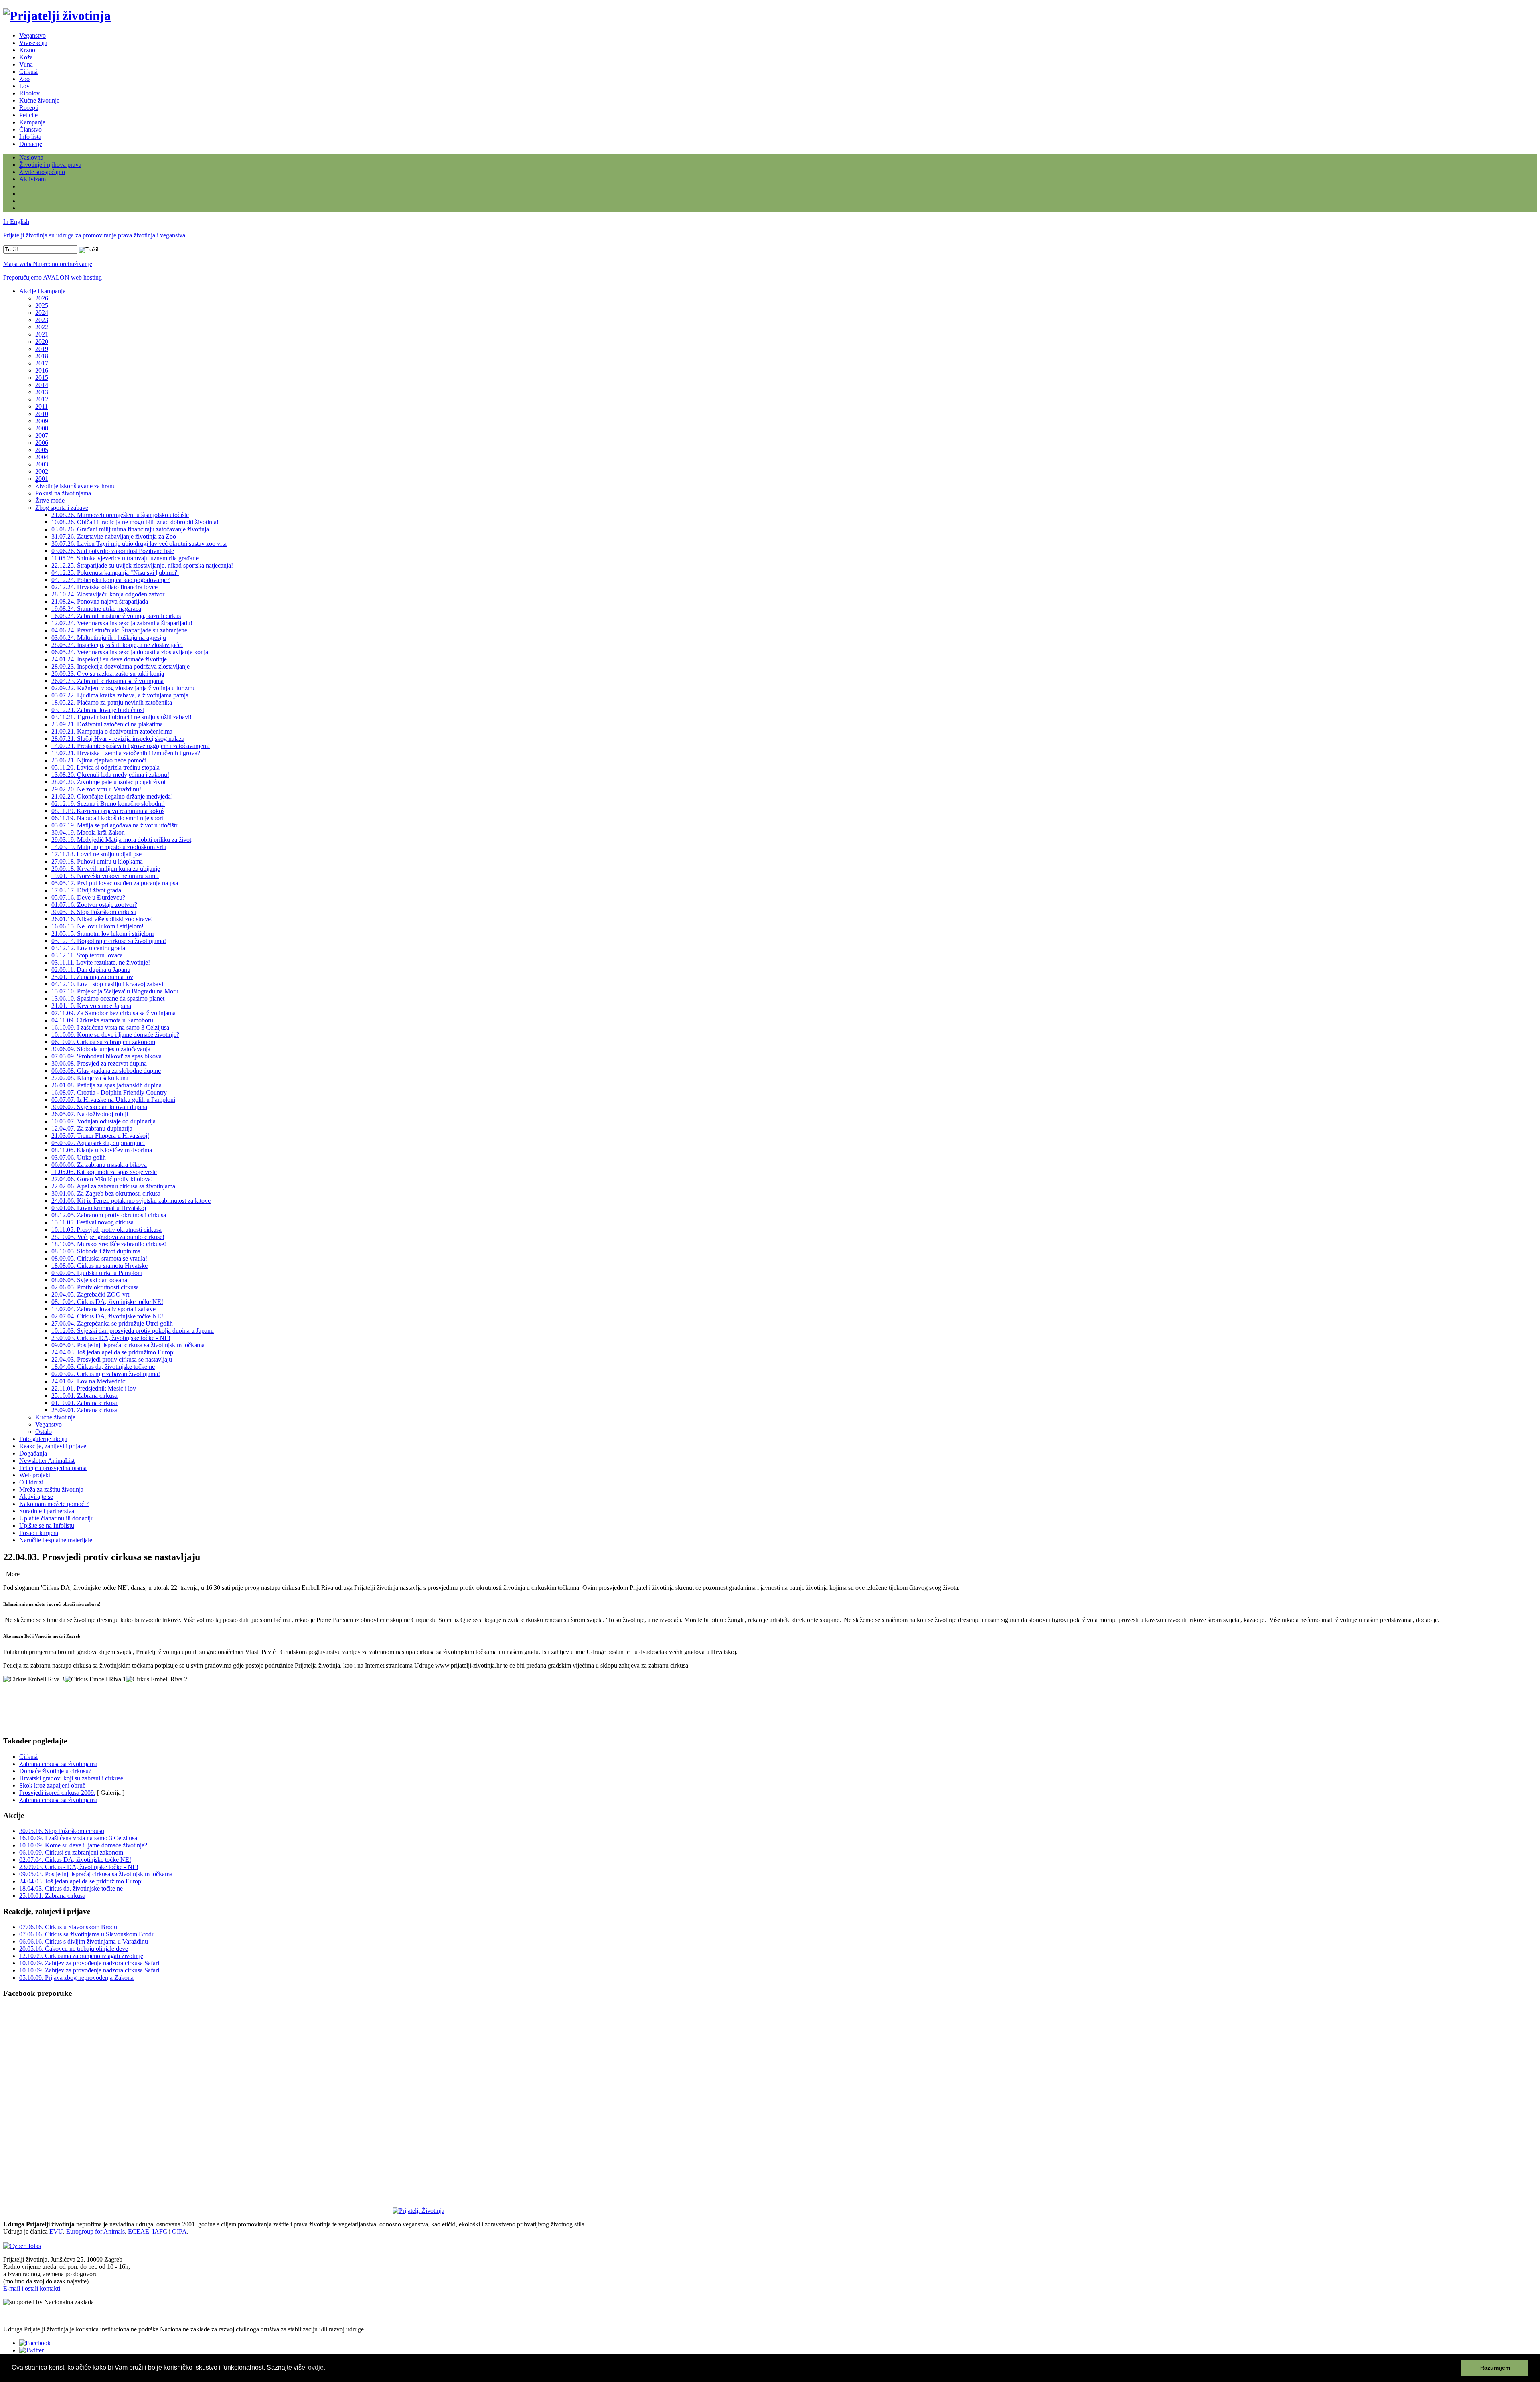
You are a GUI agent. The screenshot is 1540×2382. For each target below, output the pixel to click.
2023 (42, 320)
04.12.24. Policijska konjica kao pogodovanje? (110, 580)
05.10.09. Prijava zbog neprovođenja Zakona (76, 1978)
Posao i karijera (39, 1533)
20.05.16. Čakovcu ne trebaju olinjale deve (74, 1949)
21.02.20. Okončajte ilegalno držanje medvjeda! (112, 796)
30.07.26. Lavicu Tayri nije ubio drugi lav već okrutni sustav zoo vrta (139, 544)
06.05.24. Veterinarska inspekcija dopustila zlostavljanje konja (130, 652)
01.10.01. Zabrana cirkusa (84, 1403)
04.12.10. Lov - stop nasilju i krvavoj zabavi (107, 984)
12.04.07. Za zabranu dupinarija (92, 1128)
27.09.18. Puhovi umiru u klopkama (97, 861)
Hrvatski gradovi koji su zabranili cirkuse (71, 1778)
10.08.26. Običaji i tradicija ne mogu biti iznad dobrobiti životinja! (135, 522)
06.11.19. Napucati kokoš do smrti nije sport (107, 818)
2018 (42, 356)
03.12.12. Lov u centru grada (88, 948)
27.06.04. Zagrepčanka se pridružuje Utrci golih (112, 1323)
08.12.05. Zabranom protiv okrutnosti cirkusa (109, 1215)
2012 (42, 399)
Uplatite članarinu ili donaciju (57, 1518)
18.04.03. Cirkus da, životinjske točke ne (103, 1367)
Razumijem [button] (1495, 2368)
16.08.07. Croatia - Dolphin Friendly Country (109, 1092)
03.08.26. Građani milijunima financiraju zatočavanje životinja (130, 529)
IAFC (160, 2231)
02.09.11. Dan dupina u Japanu (91, 970)
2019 (42, 349)
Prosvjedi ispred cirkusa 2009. (57, 1793)
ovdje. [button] (317, 2367)
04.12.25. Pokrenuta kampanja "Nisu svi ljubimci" (115, 573)
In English (16, 222)
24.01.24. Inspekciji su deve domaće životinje (109, 659)
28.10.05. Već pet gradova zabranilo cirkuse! (108, 1237)
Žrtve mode (50, 500)
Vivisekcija (33, 43)
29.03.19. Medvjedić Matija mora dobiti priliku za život (121, 840)
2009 (42, 421)
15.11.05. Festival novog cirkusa (92, 1222)
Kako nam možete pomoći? (54, 1504)
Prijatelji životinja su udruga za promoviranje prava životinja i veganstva (94, 235)
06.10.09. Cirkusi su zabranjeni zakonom (103, 1042)
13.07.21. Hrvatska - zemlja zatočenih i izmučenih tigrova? (126, 753)
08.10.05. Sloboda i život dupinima (96, 1251)
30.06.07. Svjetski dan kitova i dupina (99, 1107)
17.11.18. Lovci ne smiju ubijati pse (96, 854)
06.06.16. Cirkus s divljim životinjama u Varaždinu (84, 1941)
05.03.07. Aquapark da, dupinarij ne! (98, 1143)
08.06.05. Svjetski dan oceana (89, 1280)
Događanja (33, 1453)
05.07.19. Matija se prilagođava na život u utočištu (115, 825)
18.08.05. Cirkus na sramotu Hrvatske (99, 1266)
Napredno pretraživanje (63, 264)
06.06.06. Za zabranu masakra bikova (99, 1165)
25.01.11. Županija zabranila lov (92, 977)
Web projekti (35, 1475)
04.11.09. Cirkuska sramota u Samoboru (102, 1020)
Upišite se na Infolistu (47, 1525)
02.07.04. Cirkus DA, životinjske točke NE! (107, 1316)
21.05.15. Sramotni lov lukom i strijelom (102, 934)
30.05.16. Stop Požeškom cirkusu (94, 912)
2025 (42, 305)
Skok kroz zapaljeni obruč (52, 1785)
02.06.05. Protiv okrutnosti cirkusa (95, 1287)
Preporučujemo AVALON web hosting (53, 277)
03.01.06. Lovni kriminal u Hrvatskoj (99, 1208)
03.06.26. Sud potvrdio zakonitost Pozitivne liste (113, 551)
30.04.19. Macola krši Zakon (88, 832)
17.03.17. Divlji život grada (86, 890)
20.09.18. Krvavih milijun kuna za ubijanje (106, 869)
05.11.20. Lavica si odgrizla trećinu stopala (105, 767)
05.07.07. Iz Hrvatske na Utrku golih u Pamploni (113, 1100)
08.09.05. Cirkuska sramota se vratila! (99, 1258)
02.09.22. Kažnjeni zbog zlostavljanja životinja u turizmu (124, 688)
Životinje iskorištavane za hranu (76, 486)
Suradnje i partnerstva (47, 1511)
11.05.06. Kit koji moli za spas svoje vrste (104, 1172)
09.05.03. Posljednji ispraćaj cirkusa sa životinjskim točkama (128, 1345)
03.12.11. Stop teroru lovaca (87, 955)
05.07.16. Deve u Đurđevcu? (88, 897)
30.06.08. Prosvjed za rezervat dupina (99, 1063)
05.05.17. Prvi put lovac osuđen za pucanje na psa (115, 883)
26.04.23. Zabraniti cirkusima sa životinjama (107, 681)
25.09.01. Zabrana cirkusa (84, 1410)
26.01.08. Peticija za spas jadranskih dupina (106, 1085)
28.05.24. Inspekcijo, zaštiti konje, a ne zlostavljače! (117, 645)
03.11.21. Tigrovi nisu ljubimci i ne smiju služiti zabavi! (122, 717)
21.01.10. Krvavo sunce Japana (91, 1006)
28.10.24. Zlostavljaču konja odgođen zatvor (108, 594)
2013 (42, 392)
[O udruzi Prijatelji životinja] (418, 2211)
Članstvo (30, 129)
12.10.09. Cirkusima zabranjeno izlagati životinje (81, 1956)
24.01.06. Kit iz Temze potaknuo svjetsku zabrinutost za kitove (131, 1201)
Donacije (31, 144)
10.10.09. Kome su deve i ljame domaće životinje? (115, 1035)
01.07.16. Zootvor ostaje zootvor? (94, 905)
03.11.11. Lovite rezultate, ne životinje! (101, 962)
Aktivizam (32, 179)
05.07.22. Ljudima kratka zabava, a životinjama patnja (120, 695)
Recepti (29, 108)
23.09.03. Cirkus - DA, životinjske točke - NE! (111, 1338)
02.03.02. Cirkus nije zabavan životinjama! (106, 1374)
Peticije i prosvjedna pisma (53, 1468)
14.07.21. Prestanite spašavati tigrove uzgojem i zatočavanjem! (131, 746)
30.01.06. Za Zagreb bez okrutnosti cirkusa (106, 1193)
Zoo (24, 79)
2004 (42, 457)
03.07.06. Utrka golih (79, 1157)
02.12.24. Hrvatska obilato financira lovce (104, 587)
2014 (42, 385)
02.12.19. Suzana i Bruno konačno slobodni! (108, 804)
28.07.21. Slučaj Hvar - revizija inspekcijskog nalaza (118, 739)
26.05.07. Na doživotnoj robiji (90, 1114)
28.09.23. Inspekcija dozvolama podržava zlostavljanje (121, 666)
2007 (42, 435)
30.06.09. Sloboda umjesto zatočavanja (101, 1049)
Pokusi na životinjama (63, 493)
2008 (42, 428)
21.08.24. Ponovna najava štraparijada (100, 601)
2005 (42, 450)
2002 (42, 471)
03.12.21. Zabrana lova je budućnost (98, 710)
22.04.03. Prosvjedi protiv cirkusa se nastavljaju (112, 1359)
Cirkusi (28, 72)
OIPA (179, 2231)
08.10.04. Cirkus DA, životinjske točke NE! (107, 1302)
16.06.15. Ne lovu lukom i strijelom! (97, 926)
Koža (26, 57)
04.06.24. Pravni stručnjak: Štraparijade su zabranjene (119, 630)
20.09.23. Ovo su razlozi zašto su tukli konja (108, 674)
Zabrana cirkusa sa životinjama (58, 1764)
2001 (42, 479)
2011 (42, 406)
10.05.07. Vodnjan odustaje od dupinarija (103, 1121)
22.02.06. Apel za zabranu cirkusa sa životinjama (113, 1186)
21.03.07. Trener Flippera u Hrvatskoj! (100, 1136)
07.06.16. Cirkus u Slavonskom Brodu (68, 1927)
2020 (42, 342)
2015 (42, 378)
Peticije (28, 115)
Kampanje (32, 122)
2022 (42, 327)
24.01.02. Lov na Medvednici (89, 1381)
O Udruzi (31, 1482)
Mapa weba (18, 264)
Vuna (26, 64)
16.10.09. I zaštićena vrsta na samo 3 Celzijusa (110, 1027)
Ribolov (29, 93)
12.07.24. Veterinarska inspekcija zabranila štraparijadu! (122, 623)
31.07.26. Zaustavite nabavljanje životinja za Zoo (114, 536)
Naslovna (31, 157)
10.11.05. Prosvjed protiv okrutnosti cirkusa (106, 1230)
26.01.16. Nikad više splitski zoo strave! (102, 919)
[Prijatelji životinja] (57, 16)
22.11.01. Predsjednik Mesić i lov (94, 1388)
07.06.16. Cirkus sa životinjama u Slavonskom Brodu (87, 1934)
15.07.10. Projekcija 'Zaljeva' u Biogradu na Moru (115, 991)
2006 (42, 443)
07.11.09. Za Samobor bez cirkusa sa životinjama (113, 1013)
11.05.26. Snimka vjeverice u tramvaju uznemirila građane (125, 558)
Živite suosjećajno (42, 172)
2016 (42, 370)
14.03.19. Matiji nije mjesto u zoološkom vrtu (109, 847)
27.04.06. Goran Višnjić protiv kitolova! (102, 1179)
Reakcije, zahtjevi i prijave (53, 1446)
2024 (42, 313)
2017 (42, 363)
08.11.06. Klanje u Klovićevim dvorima (102, 1150)
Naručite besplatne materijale (56, 1540)
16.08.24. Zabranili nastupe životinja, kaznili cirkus (116, 616)
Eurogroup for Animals (95, 2231)
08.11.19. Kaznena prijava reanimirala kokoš (108, 811)
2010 (42, 414)
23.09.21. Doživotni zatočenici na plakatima (107, 724)
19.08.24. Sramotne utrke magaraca (96, 609)
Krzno (27, 50)
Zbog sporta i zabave (62, 508)
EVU (56, 2231)
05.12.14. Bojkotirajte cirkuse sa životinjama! (109, 941)
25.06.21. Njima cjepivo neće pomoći (99, 760)
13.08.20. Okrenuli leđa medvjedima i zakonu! (110, 775)
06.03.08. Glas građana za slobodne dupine (106, 1071)
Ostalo (44, 1432)
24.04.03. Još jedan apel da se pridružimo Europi (113, 1352)
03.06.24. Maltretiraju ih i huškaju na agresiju (109, 638)
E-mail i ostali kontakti (32, 2288)
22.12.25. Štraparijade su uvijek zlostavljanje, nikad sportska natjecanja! (142, 565)
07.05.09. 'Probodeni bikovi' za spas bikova (106, 1056)
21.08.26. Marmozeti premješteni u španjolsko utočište (120, 515)
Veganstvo (32, 35)
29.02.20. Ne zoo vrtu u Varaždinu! (96, 789)
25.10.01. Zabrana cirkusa (84, 1396)
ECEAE (139, 2231)
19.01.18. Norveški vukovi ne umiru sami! (105, 876)
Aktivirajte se (36, 1497)
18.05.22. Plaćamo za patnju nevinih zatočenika (112, 702)
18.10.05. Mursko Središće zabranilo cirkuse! (109, 1244)
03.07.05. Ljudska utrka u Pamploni (97, 1273)
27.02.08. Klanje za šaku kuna (90, 1078)
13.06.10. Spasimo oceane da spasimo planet (108, 998)
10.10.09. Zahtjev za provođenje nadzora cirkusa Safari (89, 1963)
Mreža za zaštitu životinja (51, 1489)
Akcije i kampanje (42, 291)
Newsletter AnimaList (47, 1461)
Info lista (30, 137)
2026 (42, 298)
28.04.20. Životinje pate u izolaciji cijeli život (108, 782)
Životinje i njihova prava (50, 165)
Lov (24, 86)
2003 (42, 464)
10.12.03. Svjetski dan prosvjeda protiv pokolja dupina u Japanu (133, 1331)
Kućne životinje (39, 100)
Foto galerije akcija (43, 1439)
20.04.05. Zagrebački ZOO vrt (90, 1294)
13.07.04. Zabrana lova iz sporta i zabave (103, 1309)
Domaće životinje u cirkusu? (55, 1771)
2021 (42, 334)
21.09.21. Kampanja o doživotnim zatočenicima (112, 731)
